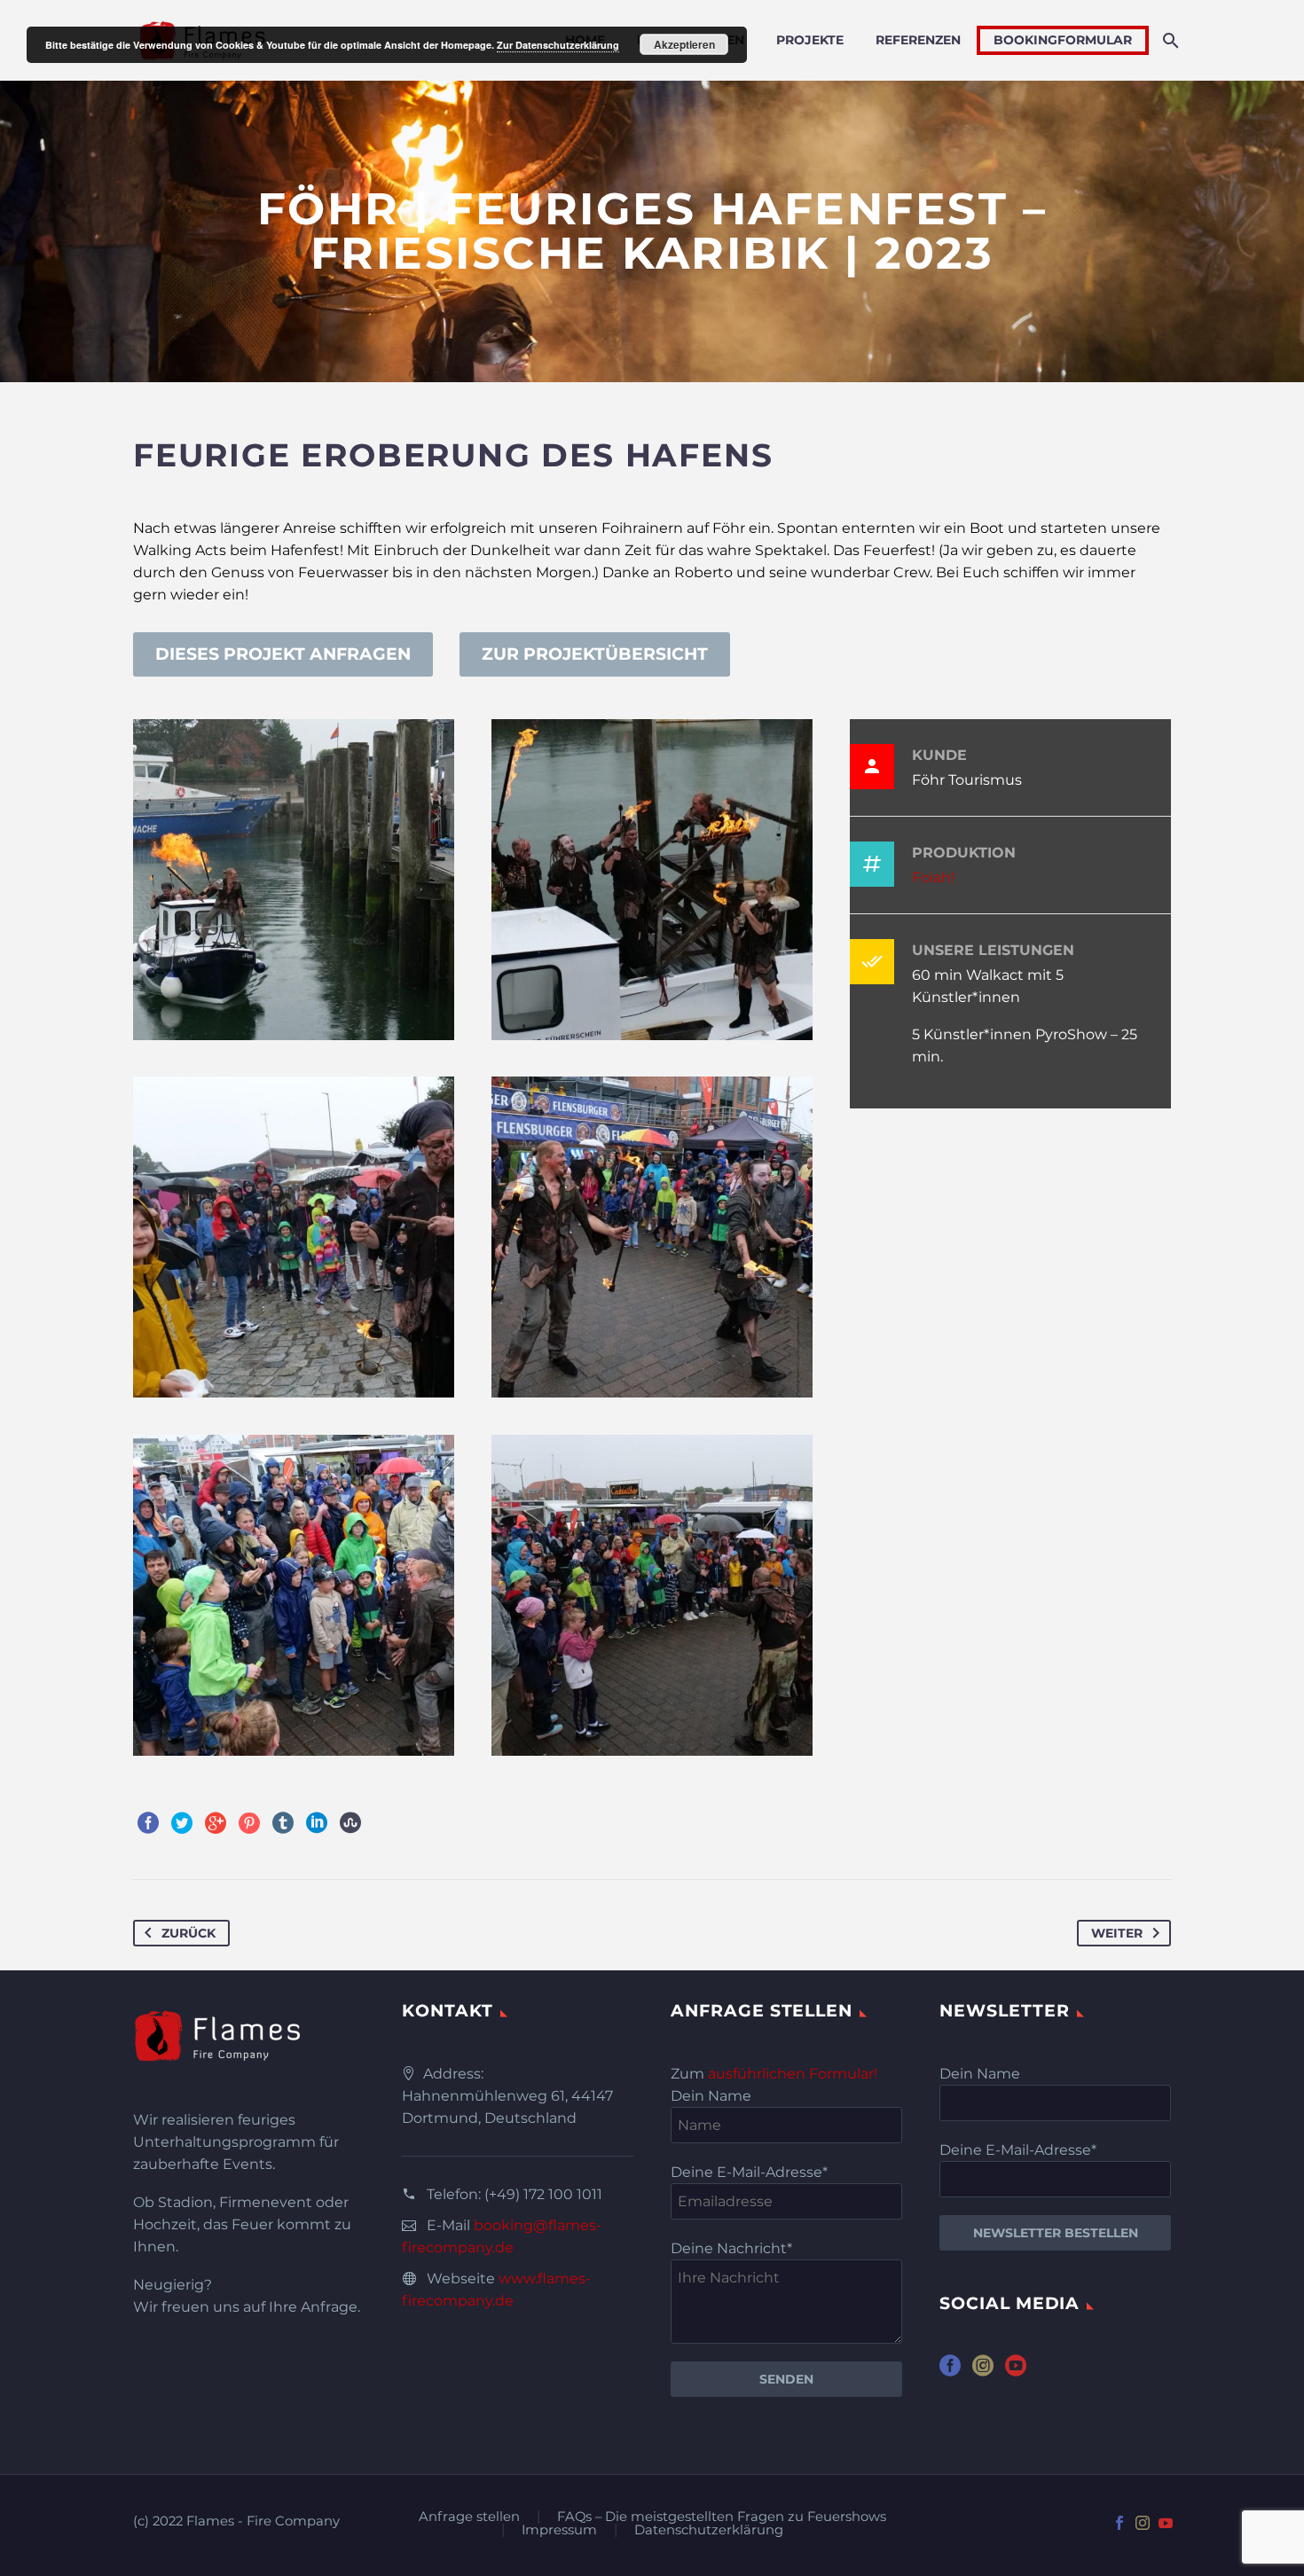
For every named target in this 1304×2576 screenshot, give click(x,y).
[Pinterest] (249, 1823)
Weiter (1117, 1933)
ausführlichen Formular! (793, 2074)
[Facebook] (148, 1823)
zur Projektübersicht (595, 654)
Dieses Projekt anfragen (283, 654)
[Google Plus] (216, 1823)
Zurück (189, 1933)
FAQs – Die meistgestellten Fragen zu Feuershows (722, 2517)
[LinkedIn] (317, 1823)
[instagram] (983, 2372)
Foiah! (933, 877)
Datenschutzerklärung (709, 2530)
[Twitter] (182, 1823)
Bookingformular (1063, 40)
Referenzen (918, 40)
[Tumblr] (283, 1823)
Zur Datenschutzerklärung (558, 45)
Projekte (810, 40)
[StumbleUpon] (350, 1823)
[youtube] (1016, 2372)
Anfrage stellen (469, 2517)
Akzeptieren (684, 44)
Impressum (559, 2530)
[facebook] (950, 2372)
